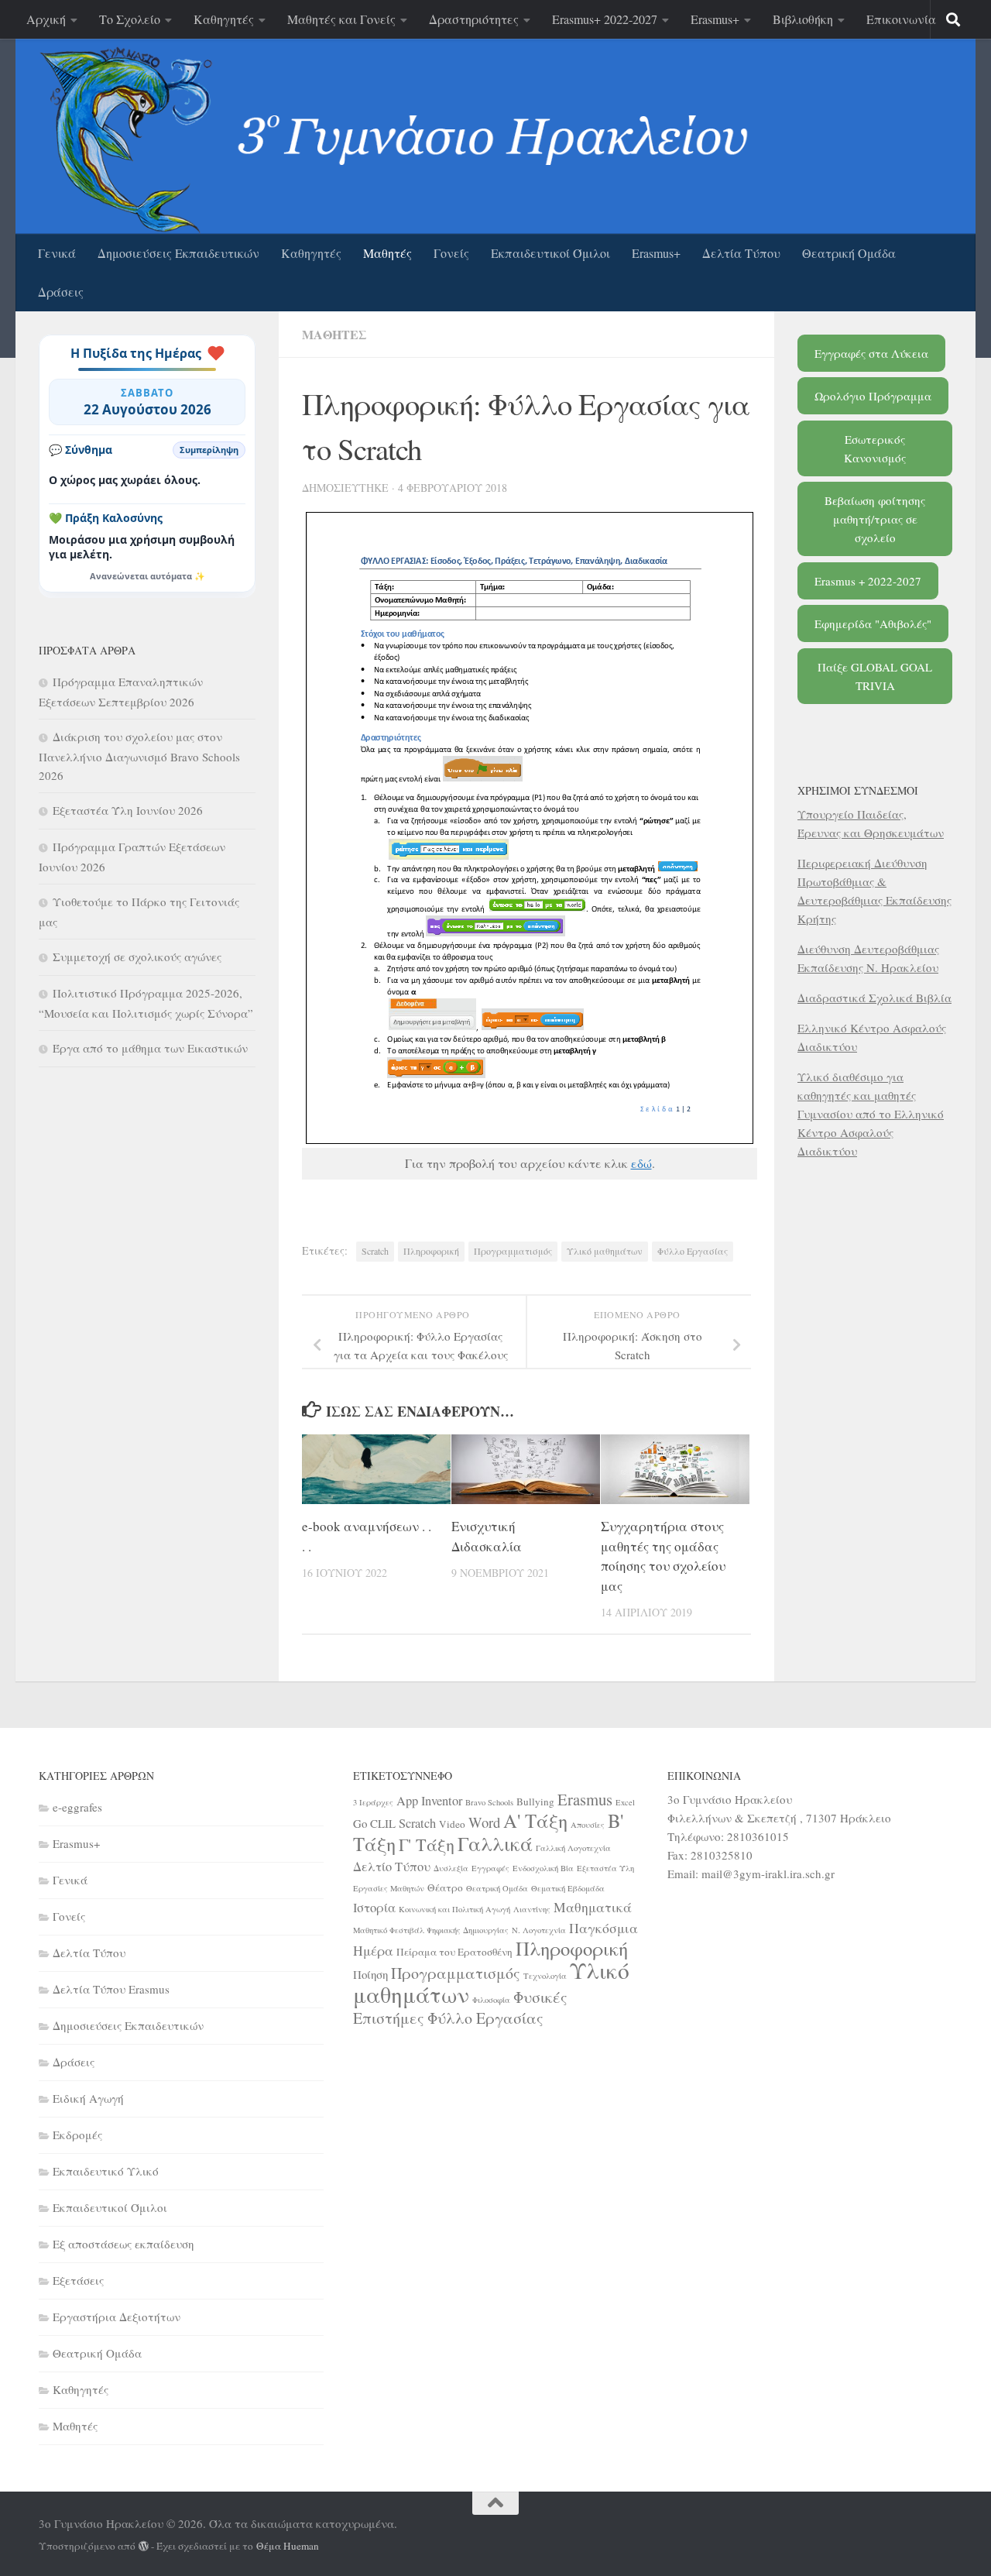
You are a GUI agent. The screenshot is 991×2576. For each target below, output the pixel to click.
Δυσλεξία (451, 1868)
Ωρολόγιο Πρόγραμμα (873, 396)
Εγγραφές (490, 1868)
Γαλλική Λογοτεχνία (573, 1848)
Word (484, 1822)
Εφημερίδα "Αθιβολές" (873, 623)
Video (452, 1824)
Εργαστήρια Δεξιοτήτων (117, 2317)
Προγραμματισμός (513, 1251)
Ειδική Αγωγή (88, 2098)
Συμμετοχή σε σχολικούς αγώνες (137, 957)
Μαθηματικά (593, 1907)
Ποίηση (370, 1974)
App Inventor (429, 1801)
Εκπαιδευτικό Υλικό (106, 2171)
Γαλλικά (495, 1843)
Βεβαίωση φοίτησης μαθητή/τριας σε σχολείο (875, 519)
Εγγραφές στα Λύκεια (871, 353)
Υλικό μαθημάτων (605, 1251)
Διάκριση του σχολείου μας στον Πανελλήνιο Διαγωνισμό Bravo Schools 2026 (139, 756)
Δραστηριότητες (474, 19)
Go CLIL (374, 1823)
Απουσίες (588, 1825)
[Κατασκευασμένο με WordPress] (144, 2546)
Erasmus (585, 1799)
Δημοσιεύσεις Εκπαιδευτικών (178, 253)
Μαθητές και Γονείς (341, 19)
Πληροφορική (431, 1251)
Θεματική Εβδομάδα (568, 1888)
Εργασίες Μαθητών (389, 1888)
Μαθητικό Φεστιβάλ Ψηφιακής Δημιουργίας (431, 1930)
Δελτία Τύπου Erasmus (111, 1989)
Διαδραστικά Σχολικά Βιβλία (874, 998)
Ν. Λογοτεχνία (539, 1930)
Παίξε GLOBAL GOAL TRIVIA (875, 676)
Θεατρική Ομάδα (849, 253)
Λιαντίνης (532, 1909)
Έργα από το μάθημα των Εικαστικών (150, 1048)
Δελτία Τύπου (741, 253)
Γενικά (57, 253)
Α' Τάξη (535, 1820)
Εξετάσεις (78, 2280)
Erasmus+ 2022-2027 (605, 19)
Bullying (535, 1801)
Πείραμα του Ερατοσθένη (454, 1952)
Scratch (375, 1251)
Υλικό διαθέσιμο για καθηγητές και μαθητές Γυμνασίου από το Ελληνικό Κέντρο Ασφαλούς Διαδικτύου (871, 1114)
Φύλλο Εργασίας (693, 1251)
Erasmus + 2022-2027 (868, 581)
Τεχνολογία (545, 1976)
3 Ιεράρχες (373, 1802)
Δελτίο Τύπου (392, 1867)
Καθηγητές (224, 19)
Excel (625, 1802)
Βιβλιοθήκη (803, 19)
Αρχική (46, 19)
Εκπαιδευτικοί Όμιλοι (550, 253)
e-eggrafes (77, 1807)
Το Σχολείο (130, 19)
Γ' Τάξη (427, 1844)
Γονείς (451, 253)
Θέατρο (445, 1887)
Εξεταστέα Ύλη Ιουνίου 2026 (128, 810)
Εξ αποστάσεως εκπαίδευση (123, 2244)
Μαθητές (387, 253)
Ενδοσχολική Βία (543, 1868)
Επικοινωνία (901, 19)
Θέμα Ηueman (288, 2546)
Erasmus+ (715, 19)
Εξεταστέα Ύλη (605, 1868)
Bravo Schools (489, 1802)
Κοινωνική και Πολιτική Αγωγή (454, 1909)
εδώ (641, 1163)
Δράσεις (61, 292)
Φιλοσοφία (491, 2000)
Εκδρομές (77, 2135)
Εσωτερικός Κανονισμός (875, 448)
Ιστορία (374, 1908)
